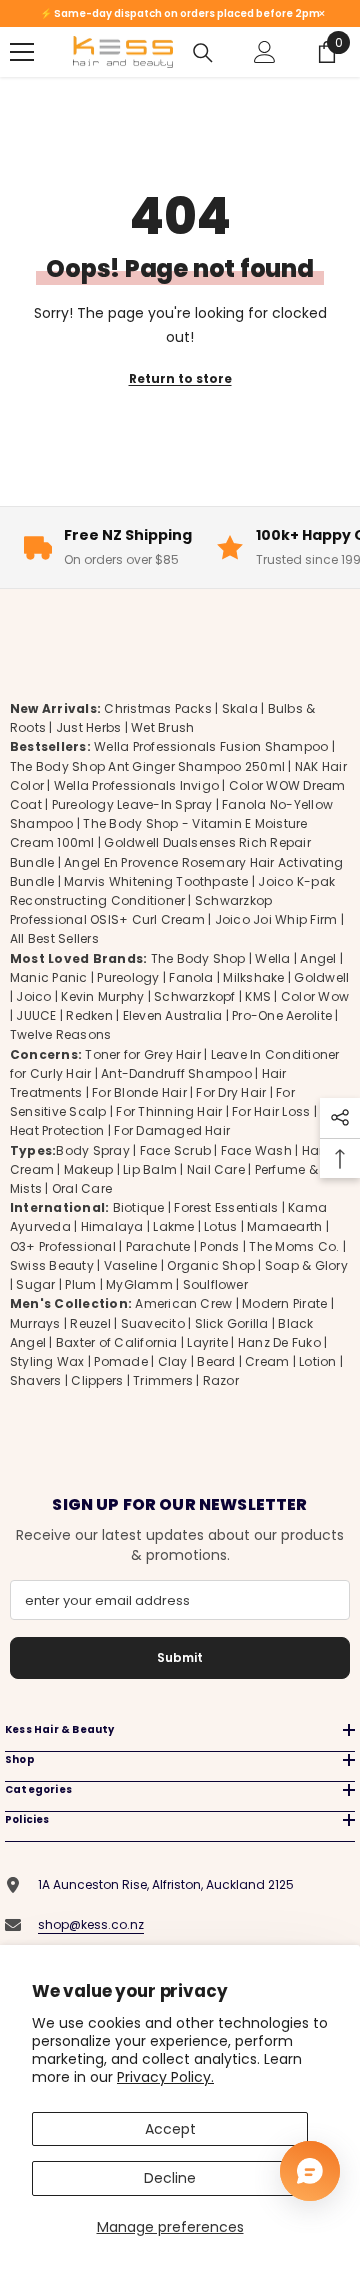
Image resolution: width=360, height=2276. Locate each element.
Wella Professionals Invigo (136, 785)
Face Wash (256, 1150)
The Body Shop (198, 958)
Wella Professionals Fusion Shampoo (211, 746)
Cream (267, 1361)
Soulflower (215, 1284)
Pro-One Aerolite (282, 1015)
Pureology (128, 977)
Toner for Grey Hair (143, 1054)
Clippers (97, 1380)
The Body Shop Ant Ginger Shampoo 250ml (147, 766)
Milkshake (253, 977)
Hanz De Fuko (279, 1342)
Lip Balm (150, 1169)
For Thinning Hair (169, 1111)
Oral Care (82, 1188)
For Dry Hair (231, 1092)
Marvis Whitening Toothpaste (156, 881)
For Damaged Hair (172, 1130)
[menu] (22, 52)
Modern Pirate (284, 1303)
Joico (33, 996)
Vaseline (131, 1265)
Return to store (180, 378)
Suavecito (153, 1323)
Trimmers (163, 1380)
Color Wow (315, 996)
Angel (318, 958)
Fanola (191, 977)
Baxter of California (117, 1342)
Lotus (220, 1226)
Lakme (173, 1226)
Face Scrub (175, 1150)
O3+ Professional (63, 1246)
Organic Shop (211, 1265)
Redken (89, 1015)
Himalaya (112, 1226)
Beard (216, 1361)
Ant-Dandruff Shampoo (176, 1073)
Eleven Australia (173, 1015)
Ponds (219, 1246)
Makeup (88, 1169)
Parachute (158, 1246)
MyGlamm (139, 1284)
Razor (221, 1380)
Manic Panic (49, 977)
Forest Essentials (226, 1207)
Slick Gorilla (232, 1323)
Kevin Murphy (102, 996)
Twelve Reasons (60, 1034)
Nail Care (216, 1169)
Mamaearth (284, 1226)
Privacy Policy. (165, 2077)
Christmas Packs (158, 708)
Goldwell (321, 977)
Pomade (120, 1361)
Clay (173, 1361)
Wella (272, 958)
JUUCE (36, 1015)
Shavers (36, 1380)
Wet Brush (162, 727)
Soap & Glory (306, 1265)
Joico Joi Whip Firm (276, 919)
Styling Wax (47, 1361)
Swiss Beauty (52, 1265)
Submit (180, 1657)
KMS (258, 996)
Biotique (139, 1207)
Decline (170, 2178)
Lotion (317, 1361)
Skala (241, 708)
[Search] (203, 53)
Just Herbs (88, 727)
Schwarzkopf (195, 996)
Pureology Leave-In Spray (132, 804)
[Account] (265, 52)
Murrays (35, 1323)
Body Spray (92, 1150)
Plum (80, 1284)
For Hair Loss (271, 1111)
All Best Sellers (54, 938)
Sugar (35, 1284)
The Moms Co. (294, 1246)
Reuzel (90, 1323)
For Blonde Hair (139, 1092)
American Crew (183, 1303)
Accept (170, 2129)
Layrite (207, 1342)
